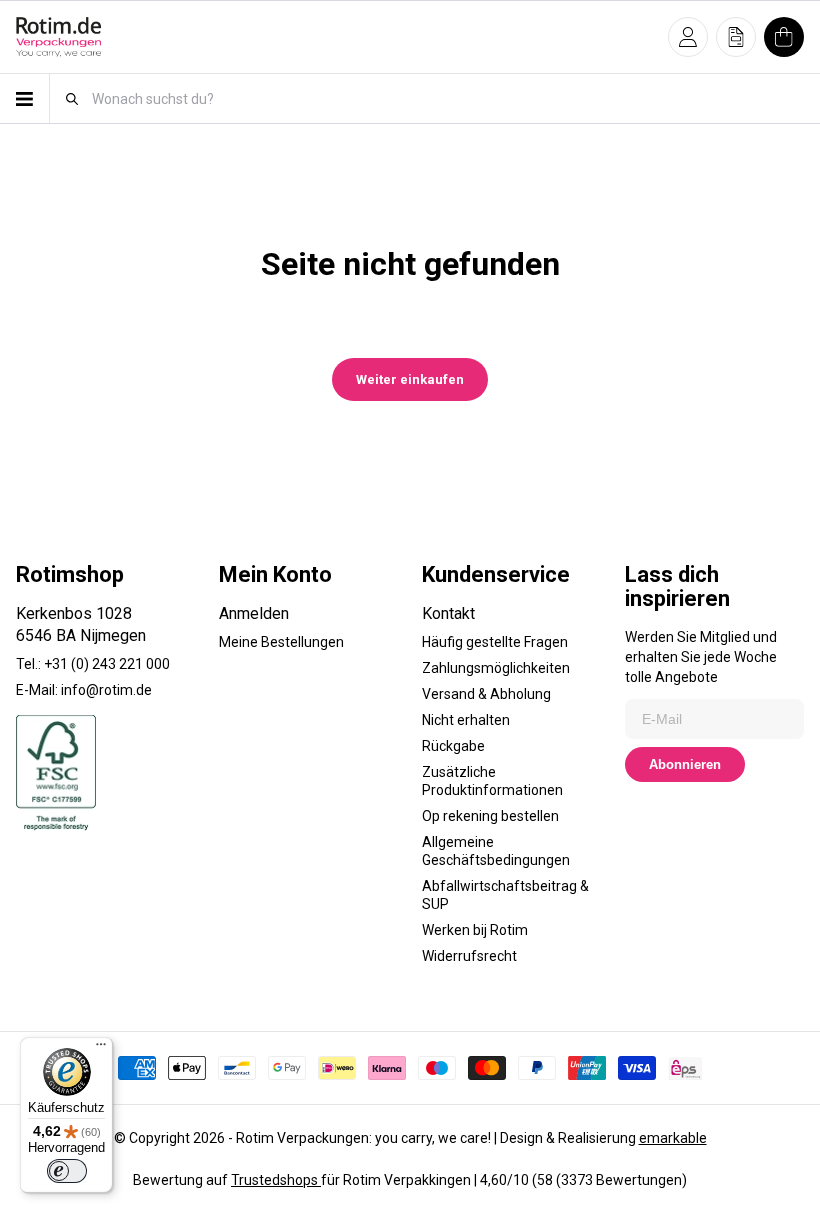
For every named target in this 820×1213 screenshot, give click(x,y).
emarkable (673, 1138)
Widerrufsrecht (469, 956)
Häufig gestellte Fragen (495, 642)
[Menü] (101, 1049)
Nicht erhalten (466, 720)
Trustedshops (276, 1180)
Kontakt (448, 613)
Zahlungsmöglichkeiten (496, 668)
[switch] (67, 1171)
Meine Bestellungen (281, 642)
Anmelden (254, 613)
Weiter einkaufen (410, 379)
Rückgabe (453, 746)
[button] (688, 37)
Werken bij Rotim (475, 930)
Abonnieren (685, 764)
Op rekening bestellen (490, 816)
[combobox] (447, 98)
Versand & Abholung (486, 694)
